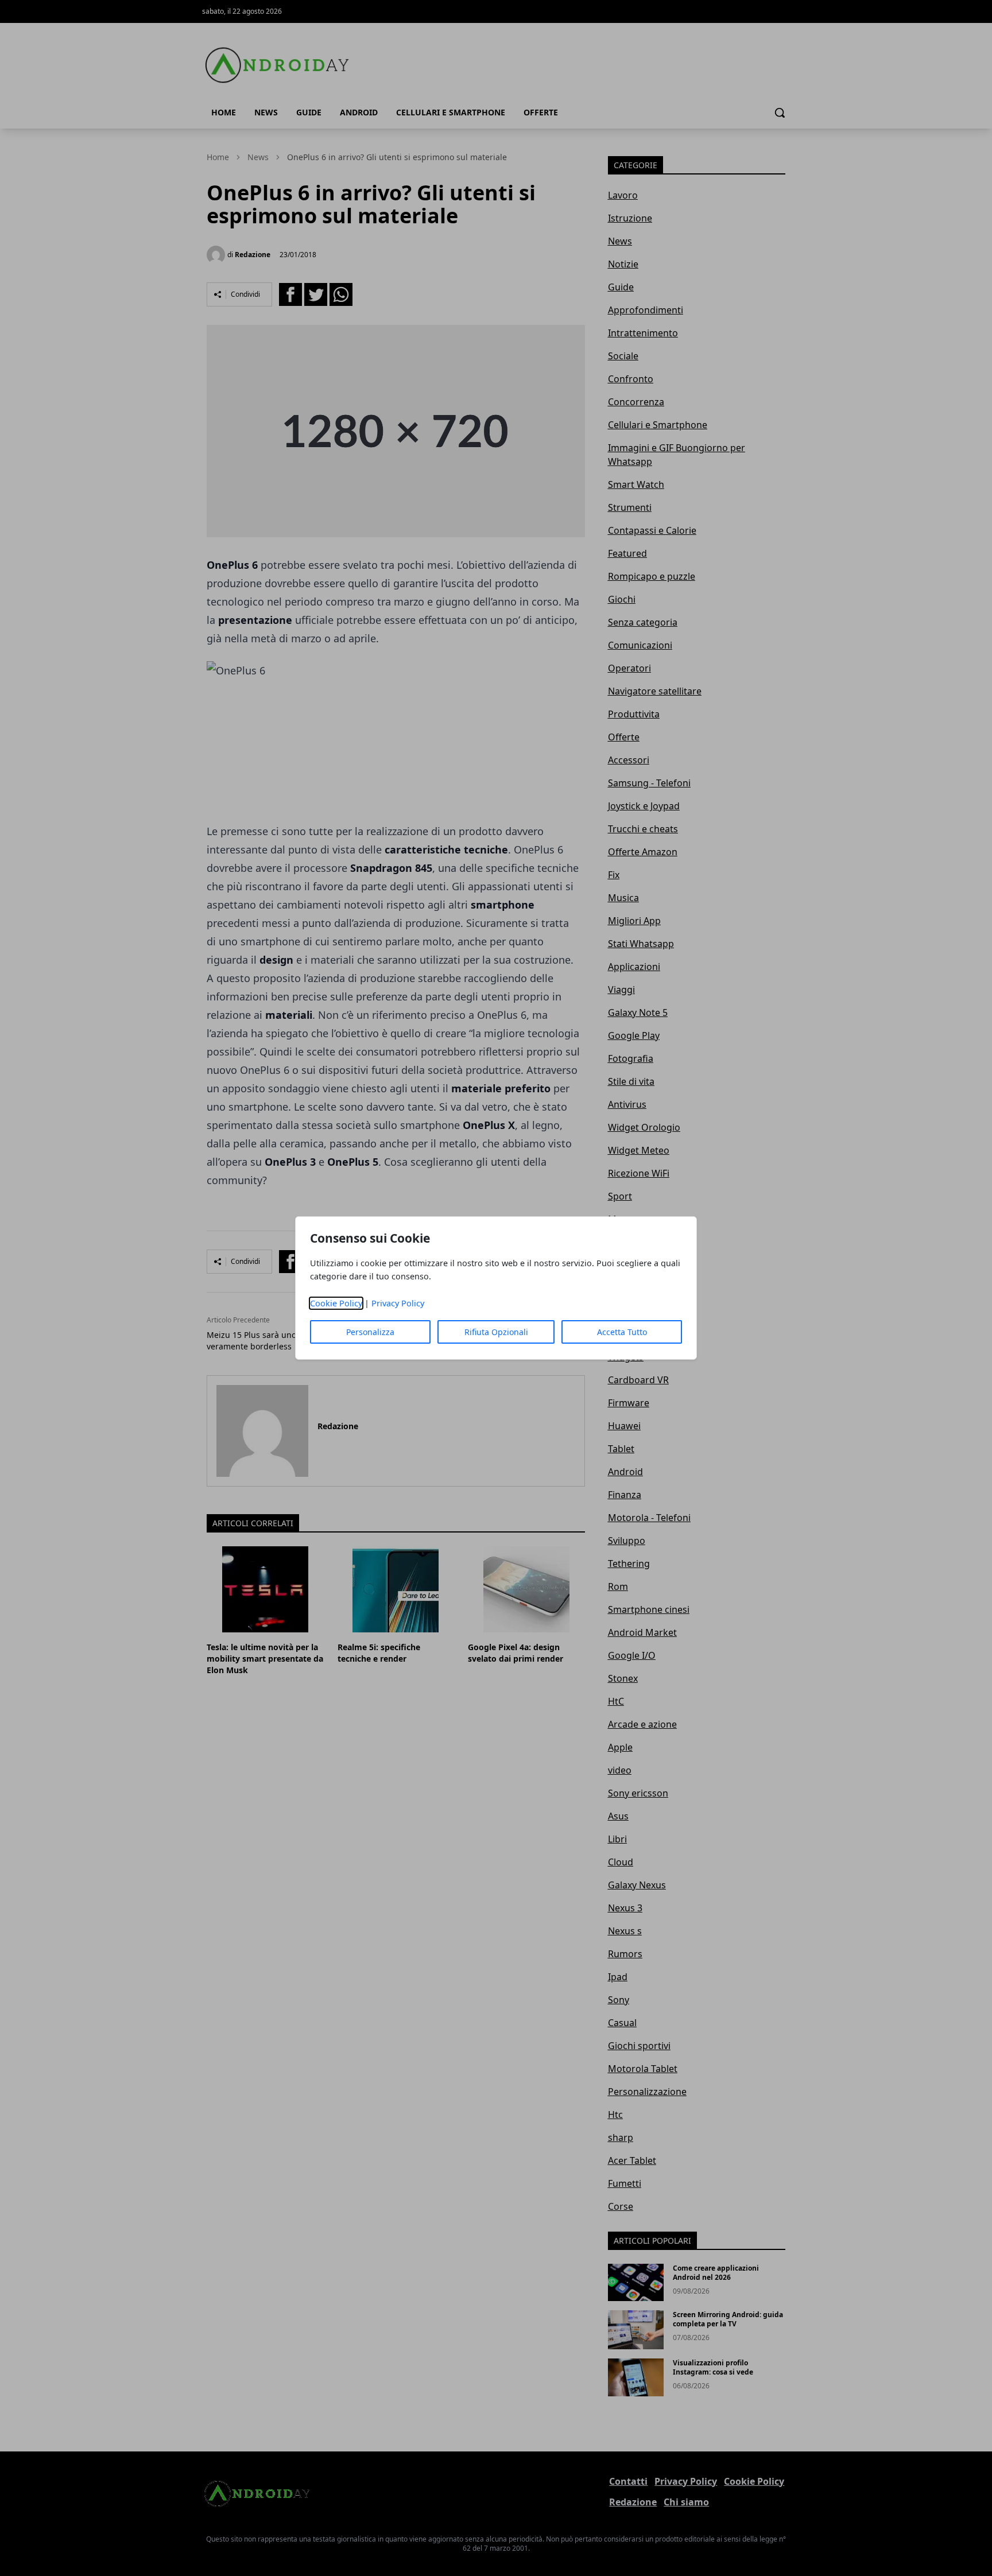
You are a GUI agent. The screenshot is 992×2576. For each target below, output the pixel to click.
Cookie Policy (336, 1303)
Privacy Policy (398, 1303)
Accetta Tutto (622, 1332)
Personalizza (370, 1332)
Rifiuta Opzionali (496, 1332)
